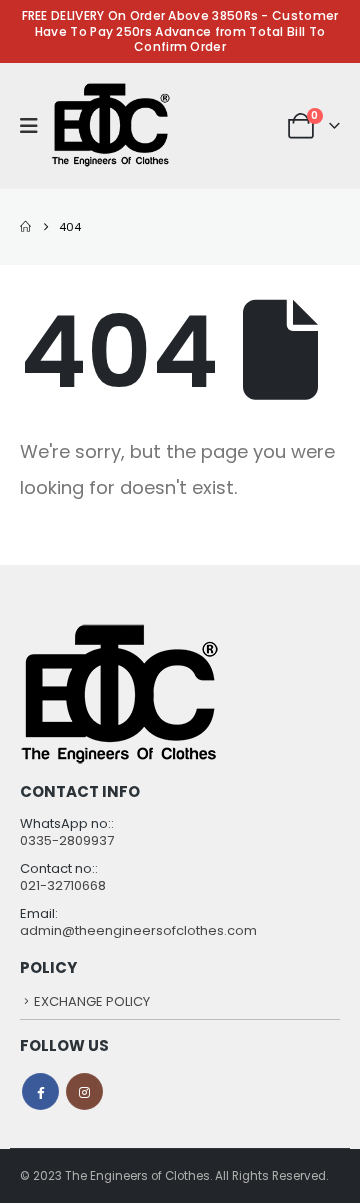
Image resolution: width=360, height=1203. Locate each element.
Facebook (40, 1091)
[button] (35, 126)
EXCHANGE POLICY (92, 1001)
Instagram (84, 1091)
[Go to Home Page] (25, 227)
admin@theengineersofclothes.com (138, 930)
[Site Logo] (111, 125)
